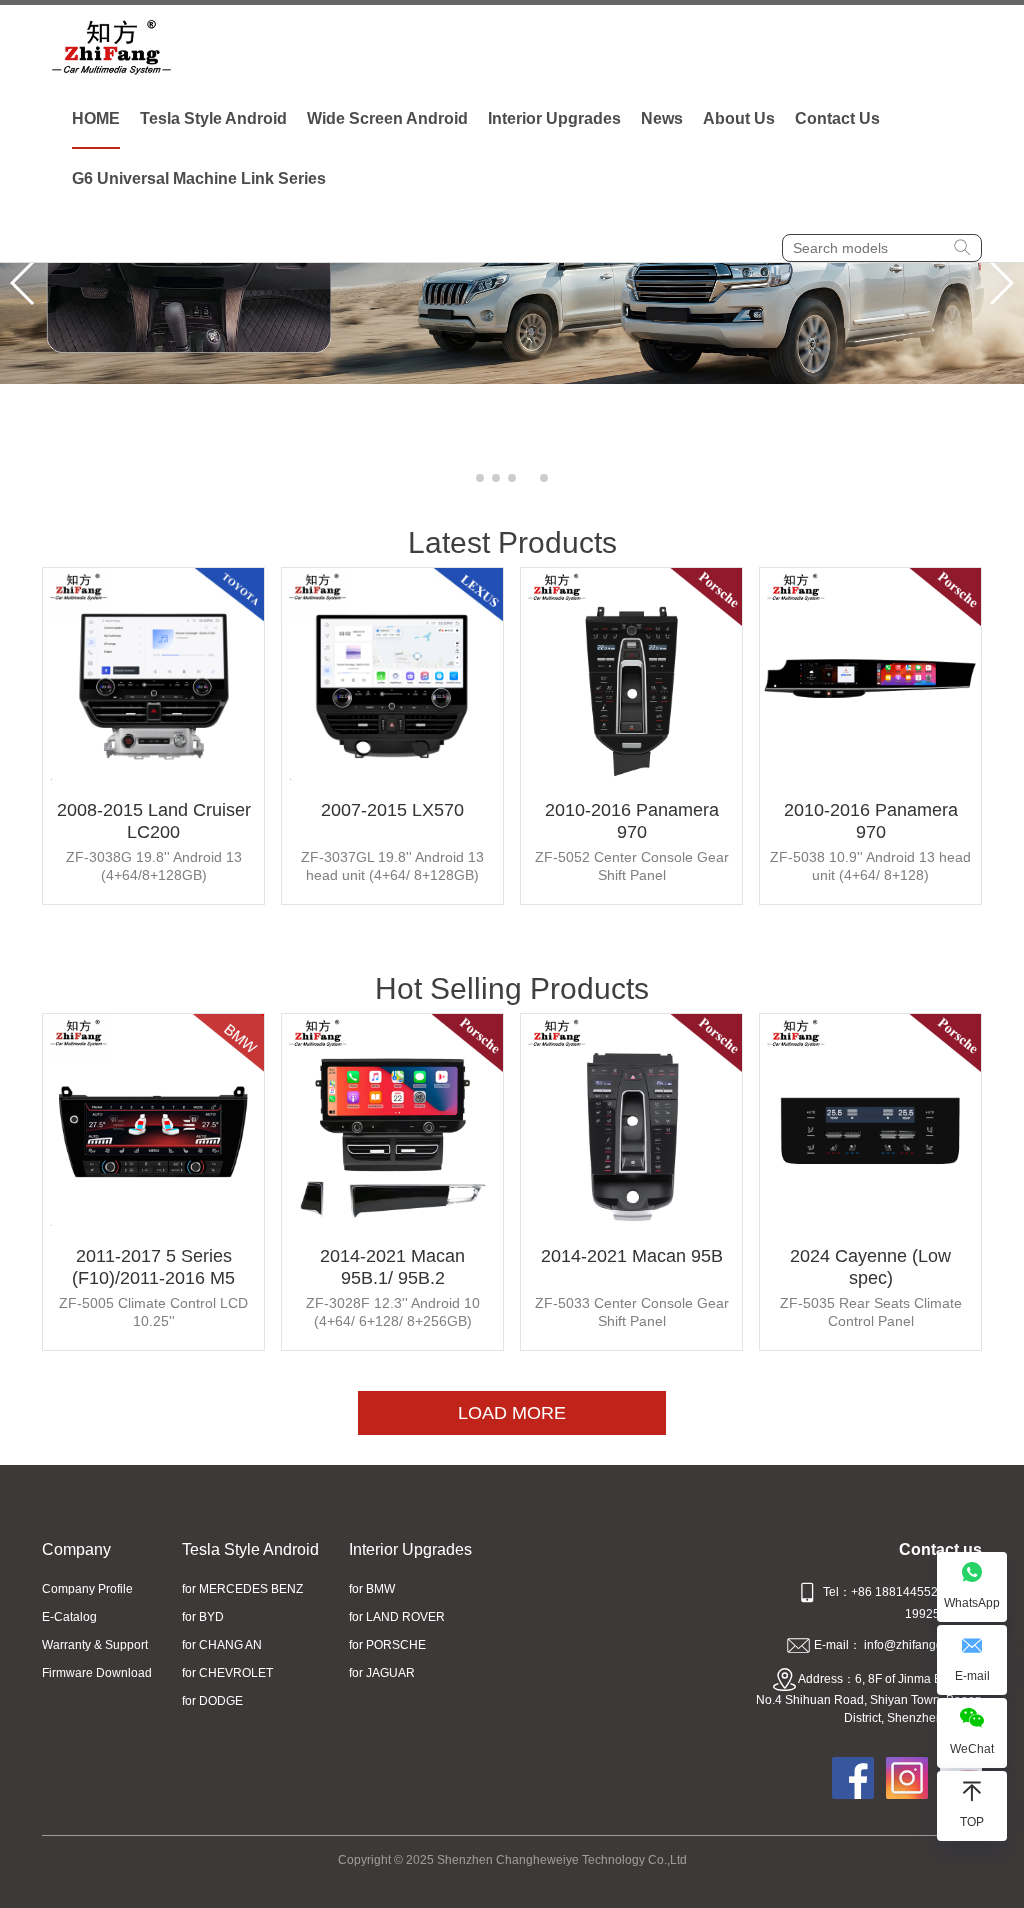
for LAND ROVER (397, 1617)
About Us (739, 118)
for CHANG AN (222, 1645)
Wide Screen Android (387, 118)
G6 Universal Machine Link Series (199, 178)
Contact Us (837, 118)
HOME (96, 118)
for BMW (372, 1589)
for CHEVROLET (227, 1673)
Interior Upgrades (554, 118)
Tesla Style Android (213, 118)
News (662, 118)
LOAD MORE (512, 1413)
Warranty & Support (95, 1645)
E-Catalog (69, 1617)
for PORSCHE (387, 1645)
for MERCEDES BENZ (242, 1589)
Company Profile (87, 1589)
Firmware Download (97, 1673)
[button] (480, 478)
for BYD (203, 1617)
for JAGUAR (382, 1673)
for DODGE (212, 1701)
